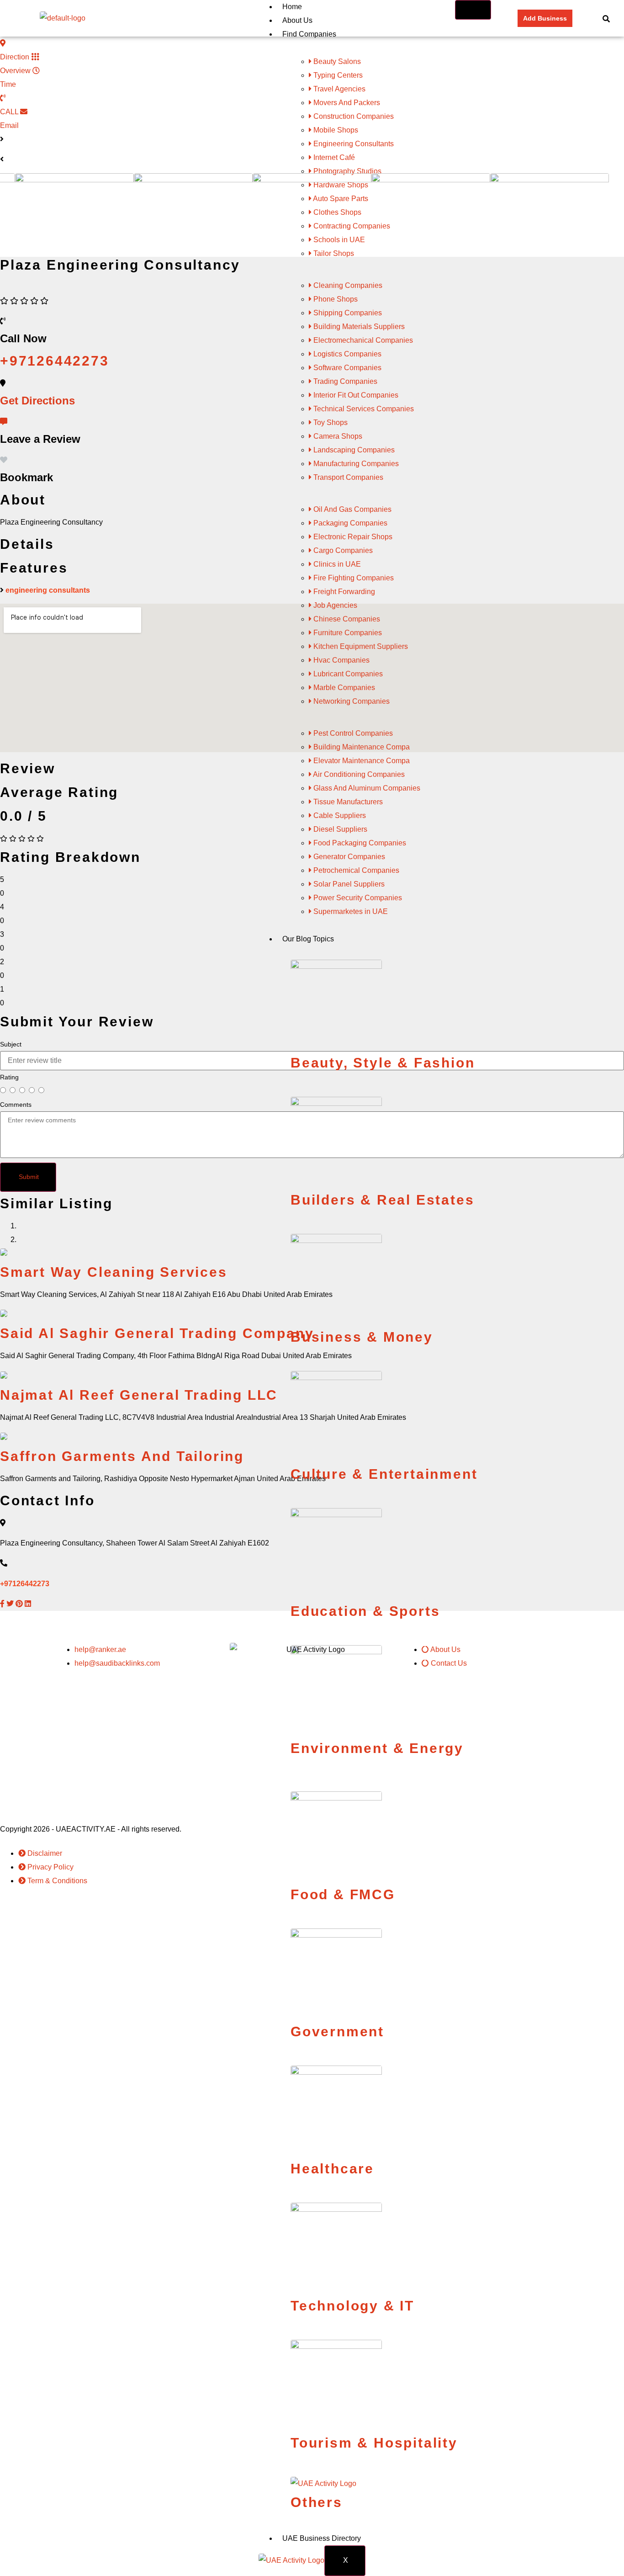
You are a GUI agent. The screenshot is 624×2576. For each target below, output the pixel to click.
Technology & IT (352, 2306)
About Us (297, 20)
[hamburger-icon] (473, 10)
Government (337, 2032)
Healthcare (332, 2169)
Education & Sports (365, 1611)
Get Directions (37, 401)
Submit (29, 1177)
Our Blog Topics (308, 939)
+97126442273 (25, 1584)
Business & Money (362, 1337)
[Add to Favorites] (4, 460)
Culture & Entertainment (384, 1474)
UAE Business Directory (322, 2538)
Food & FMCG (343, 1894)
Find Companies (309, 34)
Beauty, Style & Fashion (383, 1063)
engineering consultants (48, 590)
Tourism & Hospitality (374, 2443)
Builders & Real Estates (382, 1200)
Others (317, 2502)
